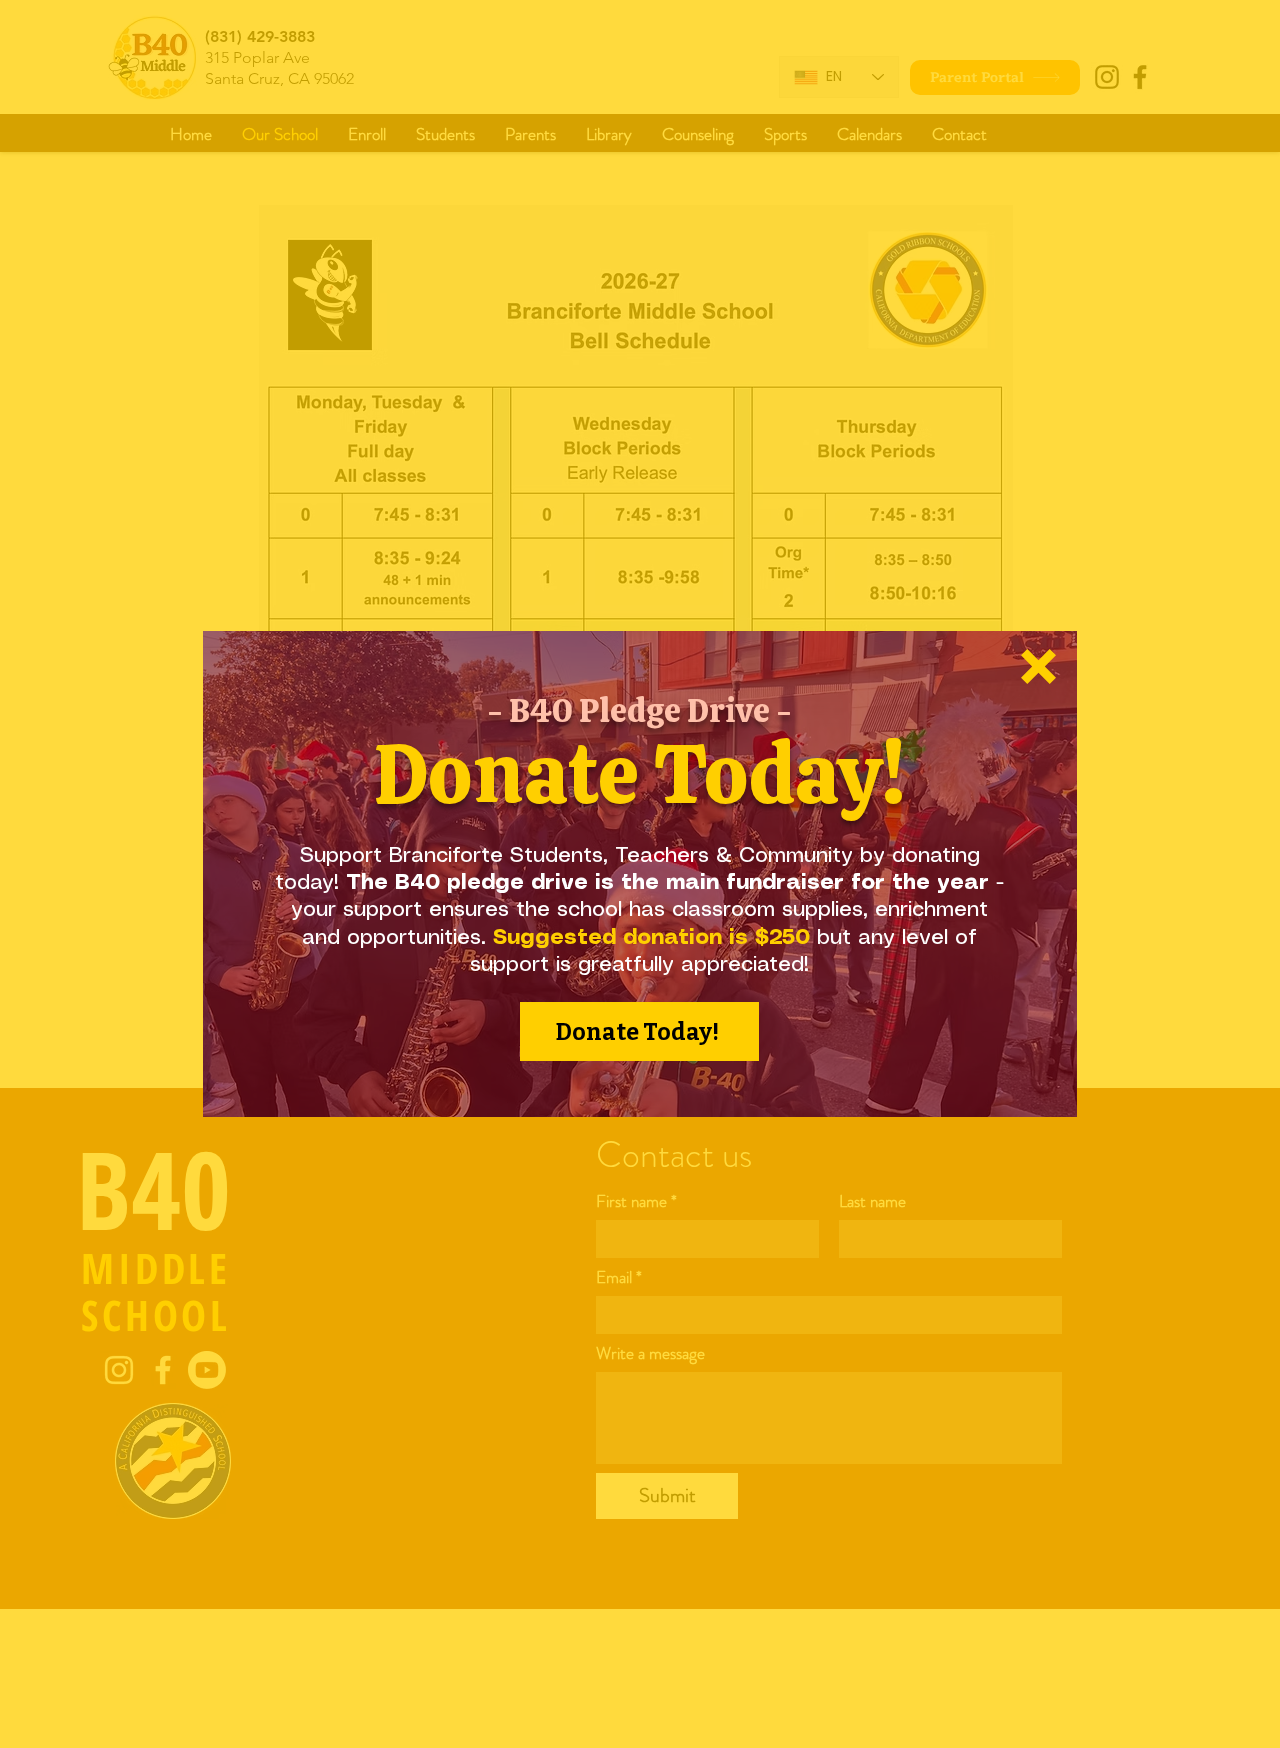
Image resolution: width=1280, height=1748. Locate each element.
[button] (1038, 666)
